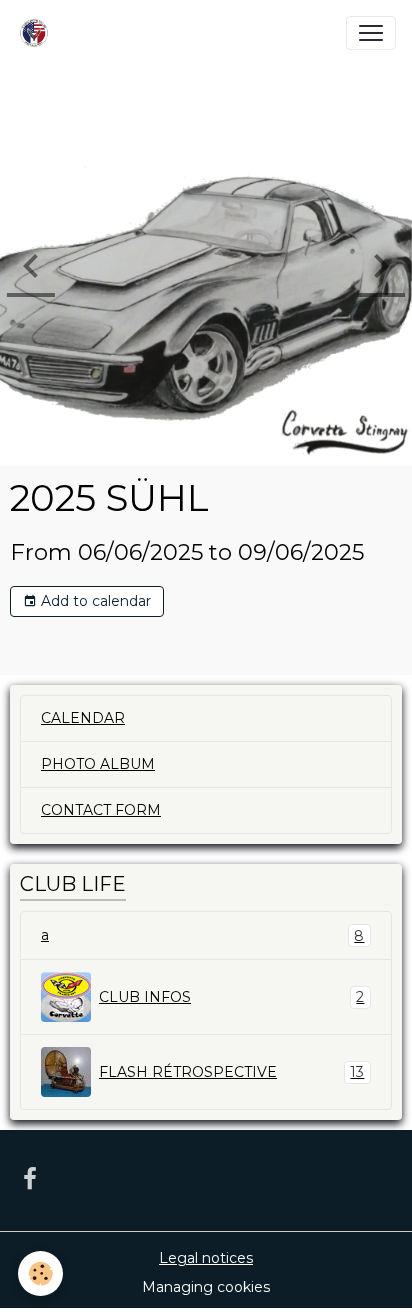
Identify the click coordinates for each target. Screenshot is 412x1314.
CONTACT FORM (101, 810)
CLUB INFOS (231, 997)
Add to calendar (94, 601)
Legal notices (206, 1258)
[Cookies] (40, 1273)
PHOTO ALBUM (98, 764)
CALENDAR (83, 718)
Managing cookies (206, 1287)
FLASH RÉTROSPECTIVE (231, 1072)
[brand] (38, 33)
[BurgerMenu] (371, 33)
